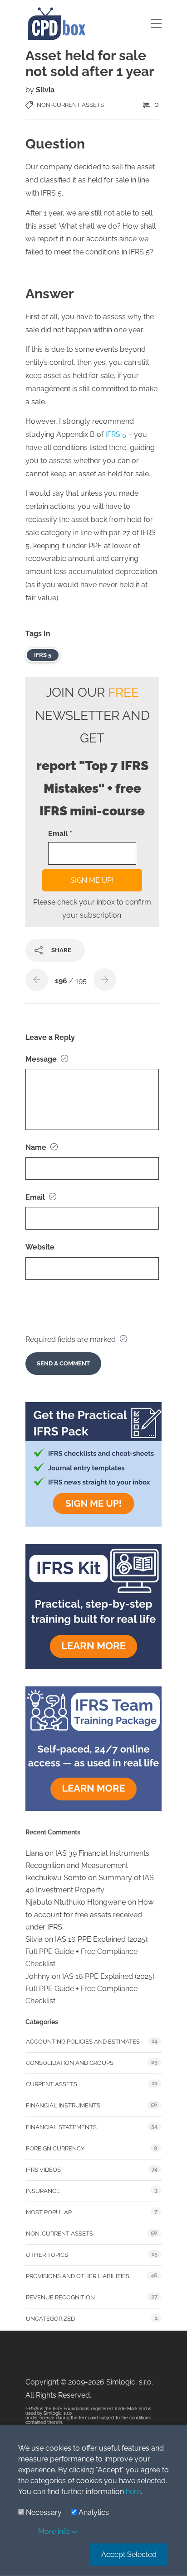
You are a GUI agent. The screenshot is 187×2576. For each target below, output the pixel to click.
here (133, 2492)
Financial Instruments (63, 2105)
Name (37, 1147)
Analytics (94, 2512)
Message (42, 1059)
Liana (34, 1853)
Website (40, 1247)
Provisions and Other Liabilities (78, 2276)
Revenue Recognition (60, 2297)
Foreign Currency (55, 2148)
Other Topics (47, 2255)
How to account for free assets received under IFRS (90, 1914)
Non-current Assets (70, 105)
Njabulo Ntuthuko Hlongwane (76, 1902)
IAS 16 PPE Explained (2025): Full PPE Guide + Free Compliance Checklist (87, 1951)
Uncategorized (50, 2319)
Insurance (43, 2191)
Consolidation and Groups (70, 2063)
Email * (60, 834)
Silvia (45, 90)
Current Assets (52, 2084)
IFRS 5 (117, 434)
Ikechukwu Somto (56, 1878)
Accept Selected (129, 2554)
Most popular (49, 2212)
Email (36, 1197)
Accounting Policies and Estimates (83, 2042)
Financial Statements (61, 2127)
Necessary (44, 2512)
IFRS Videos (43, 2170)
